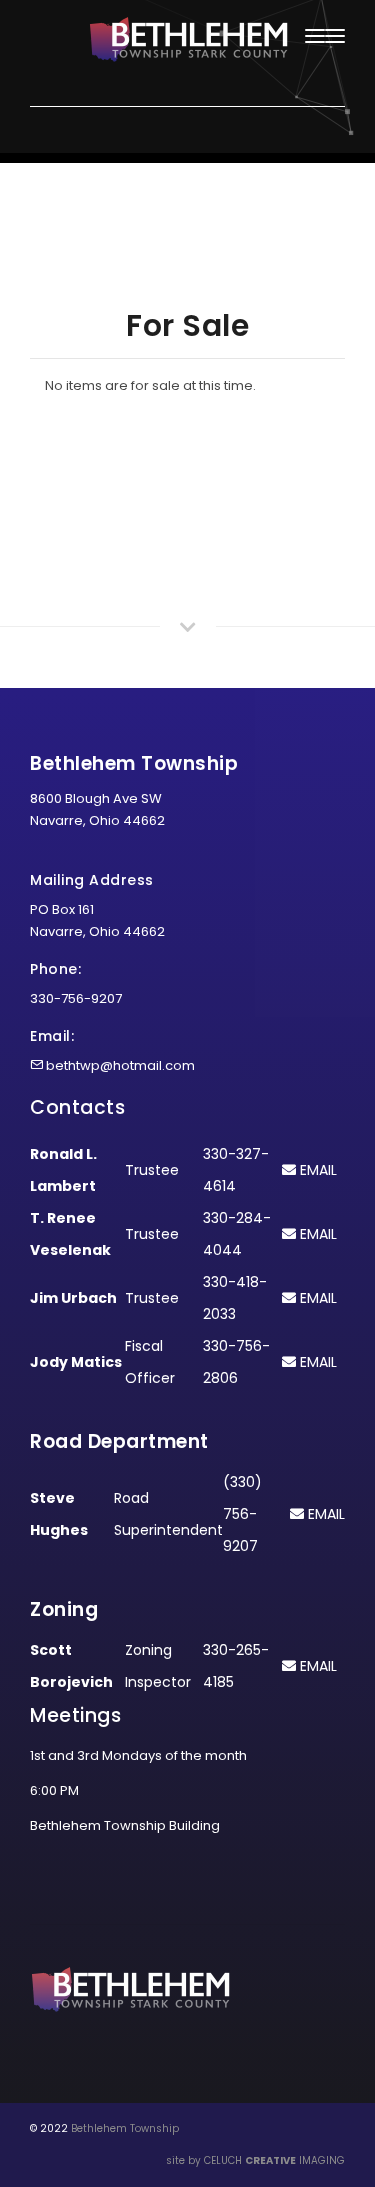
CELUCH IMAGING (274, 2160)
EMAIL (316, 1170)
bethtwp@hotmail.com (120, 1065)
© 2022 (49, 2128)
